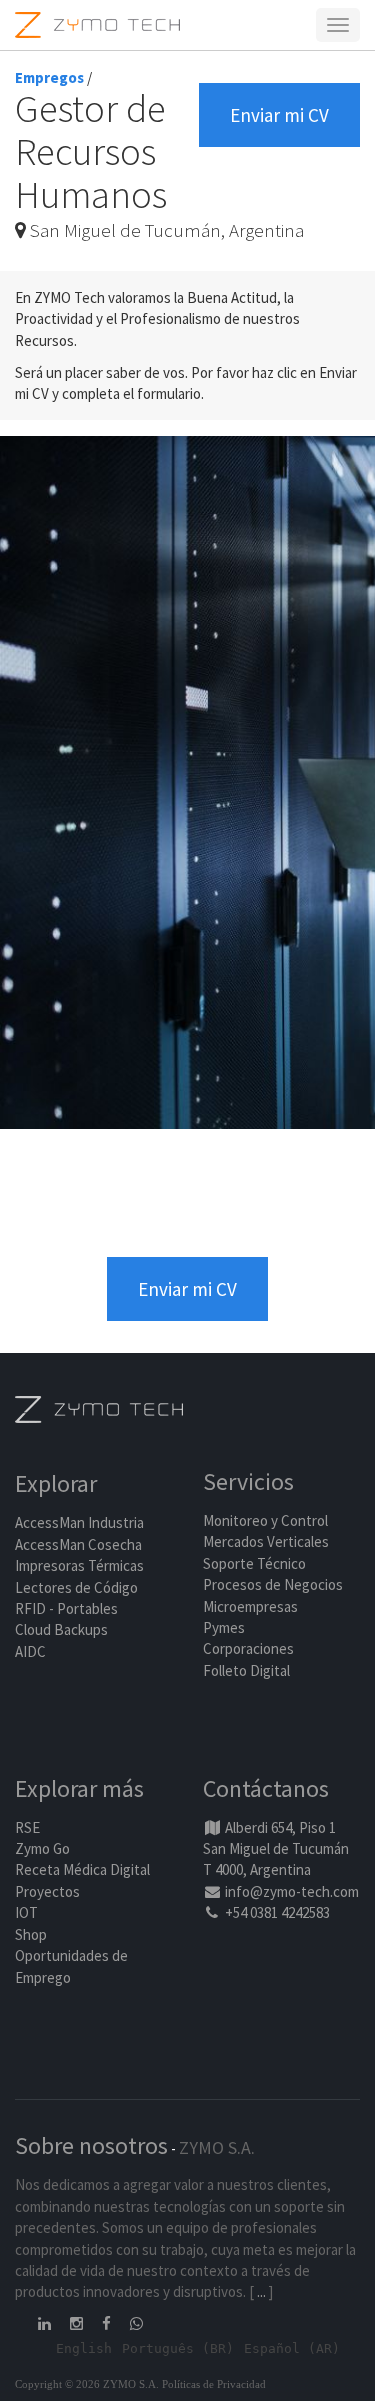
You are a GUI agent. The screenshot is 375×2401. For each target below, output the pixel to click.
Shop (31, 1934)
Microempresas (250, 1606)
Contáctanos (266, 1788)
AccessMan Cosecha (78, 1544)
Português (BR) (178, 2348)
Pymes (224, 1627)
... (261, 2291)
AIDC (30, 1651)
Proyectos (47, 1891)
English (84, 2348)
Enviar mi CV (279, 115)
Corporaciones (248, 1648)
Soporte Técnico (254, 1563)
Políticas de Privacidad (214, 2384)
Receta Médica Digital (82, 1869)
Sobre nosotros (91, 2145)
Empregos (49, 77)
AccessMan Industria (79, 1522)
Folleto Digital (248, 1670)
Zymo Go (42, 1848)
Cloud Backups (61, 1629)
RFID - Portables (66, 1608)
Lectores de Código (76, 1587)
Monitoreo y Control (265, 1520)
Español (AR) (292, 2348)
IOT (26, 1912)
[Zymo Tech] (99, 1407)
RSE (27, 1827)
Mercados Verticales (266, 1541)
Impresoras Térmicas (79, 1565)
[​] (46, 2323)
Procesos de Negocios (273, 1584)
